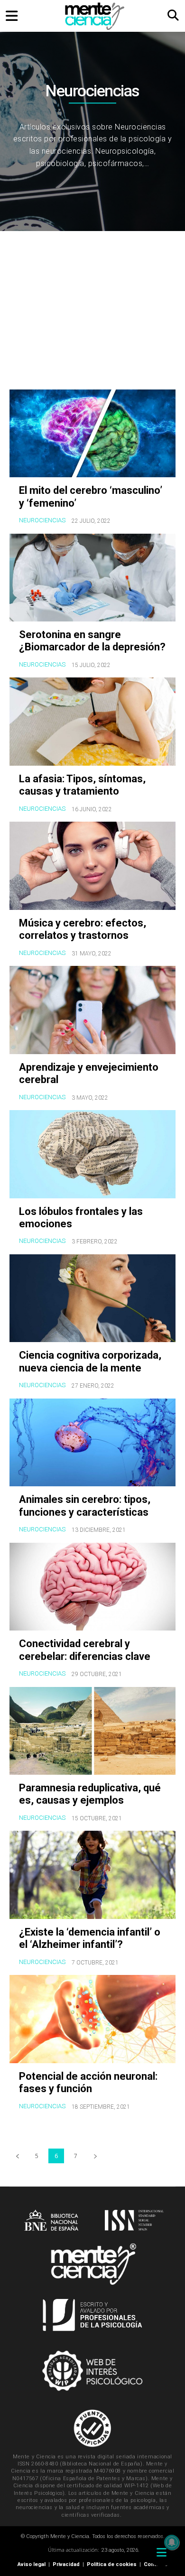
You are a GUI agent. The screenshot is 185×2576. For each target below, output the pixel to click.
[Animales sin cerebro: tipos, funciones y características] (92, 1443)
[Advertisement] (92, 313)
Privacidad (66, 2564)
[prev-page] (17, 2156)
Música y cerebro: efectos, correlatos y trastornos (83, 929)
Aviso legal (32, 2564)
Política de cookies (112, 2564)
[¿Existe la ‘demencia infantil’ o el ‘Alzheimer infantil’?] (92, 1875)
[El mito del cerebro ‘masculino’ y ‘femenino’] (92, 434)
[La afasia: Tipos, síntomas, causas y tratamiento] (92, 722)
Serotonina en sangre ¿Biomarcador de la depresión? (92, 641)
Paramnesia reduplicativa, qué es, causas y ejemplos (90, 1794)
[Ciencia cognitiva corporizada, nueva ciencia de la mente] (92, 1298)
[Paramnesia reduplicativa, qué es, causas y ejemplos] (92, 1731)
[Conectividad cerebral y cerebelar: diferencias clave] (92, 1587)
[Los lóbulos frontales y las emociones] (92, 1154)
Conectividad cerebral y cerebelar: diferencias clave (85, 1650)
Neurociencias (42, 520)
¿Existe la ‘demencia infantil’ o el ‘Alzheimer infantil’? (90, 1938)
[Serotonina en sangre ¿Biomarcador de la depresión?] (92, 578)
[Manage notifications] (172, 2542)
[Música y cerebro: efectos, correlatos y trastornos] (92, 866)
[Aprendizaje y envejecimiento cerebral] (92, 1010)
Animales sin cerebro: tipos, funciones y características (85, 1506)
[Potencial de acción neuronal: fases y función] (92, 2019)
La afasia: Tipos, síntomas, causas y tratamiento (82, 785)
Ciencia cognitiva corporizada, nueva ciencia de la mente (90, 1361)
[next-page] (95, 2156)
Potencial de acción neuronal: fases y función (88, 2082)
